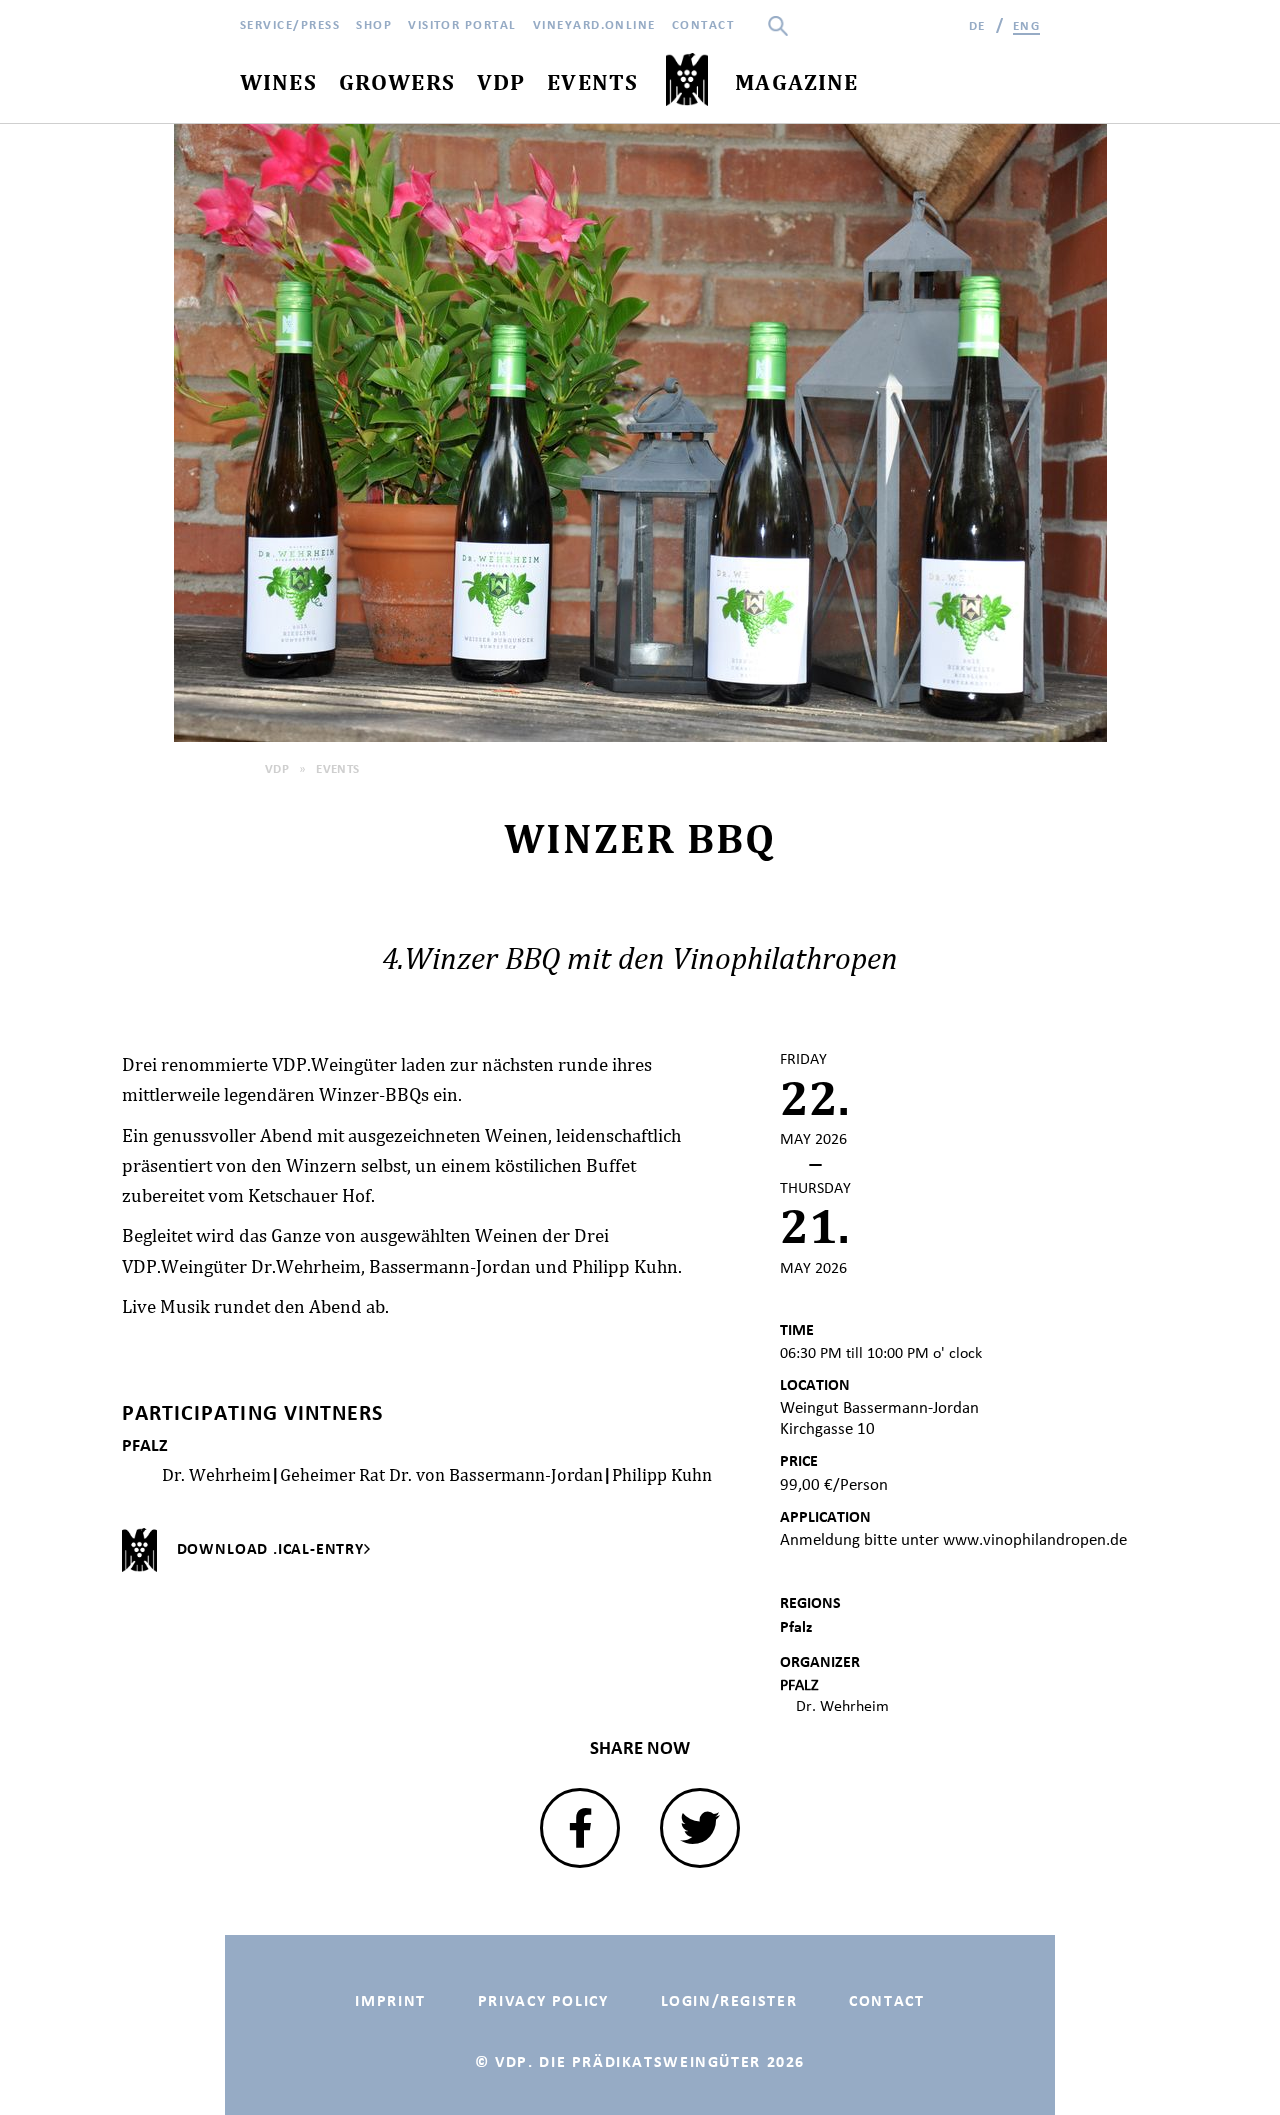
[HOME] (686, 80)
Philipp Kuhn (662, 1474)
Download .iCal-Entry (270, 1548)
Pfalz (796, 1626)
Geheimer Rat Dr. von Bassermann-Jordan (441, 1474)
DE (977, 25)
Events (338, 768)
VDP (277, 768)
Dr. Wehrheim (216, 1474)
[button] (580, 1828)
